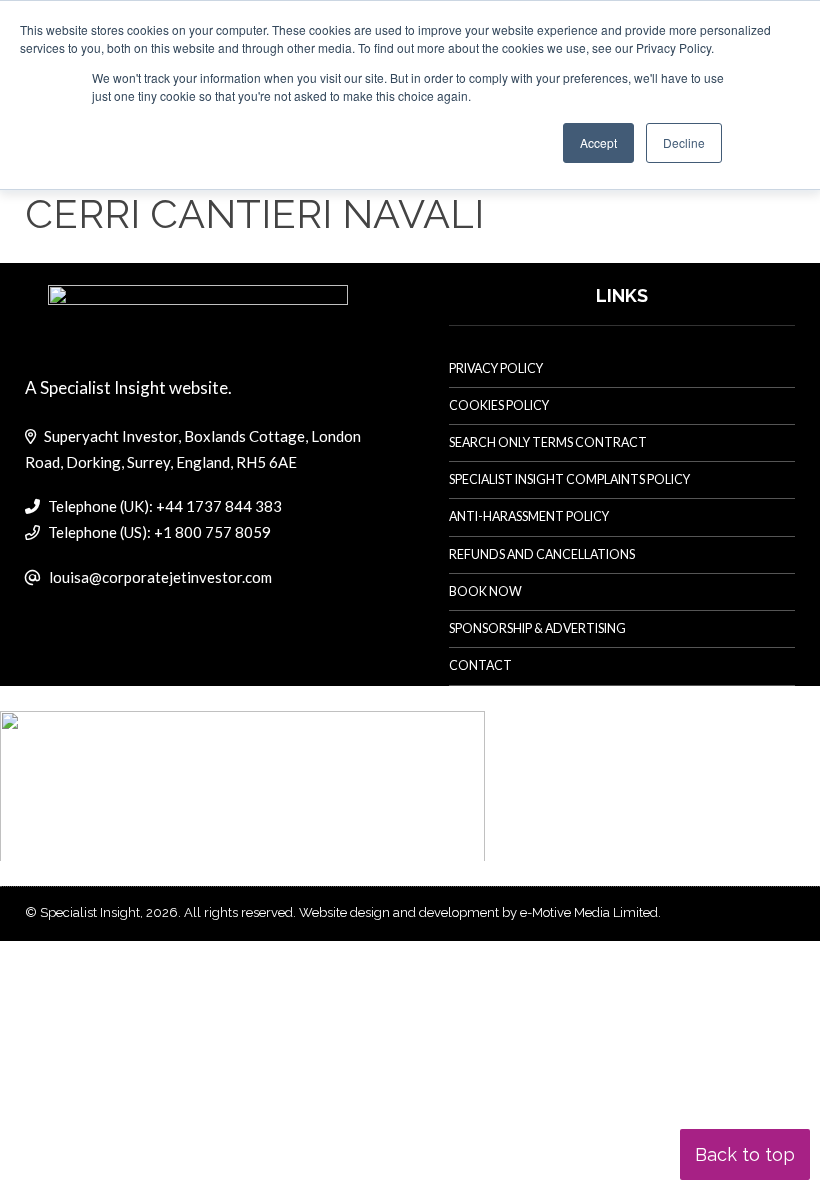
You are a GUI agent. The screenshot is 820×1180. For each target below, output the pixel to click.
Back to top (745, 1154)
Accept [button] (598, 142)
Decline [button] (684, 142)
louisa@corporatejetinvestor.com (160, 577)
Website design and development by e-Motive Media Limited (478, 912)
